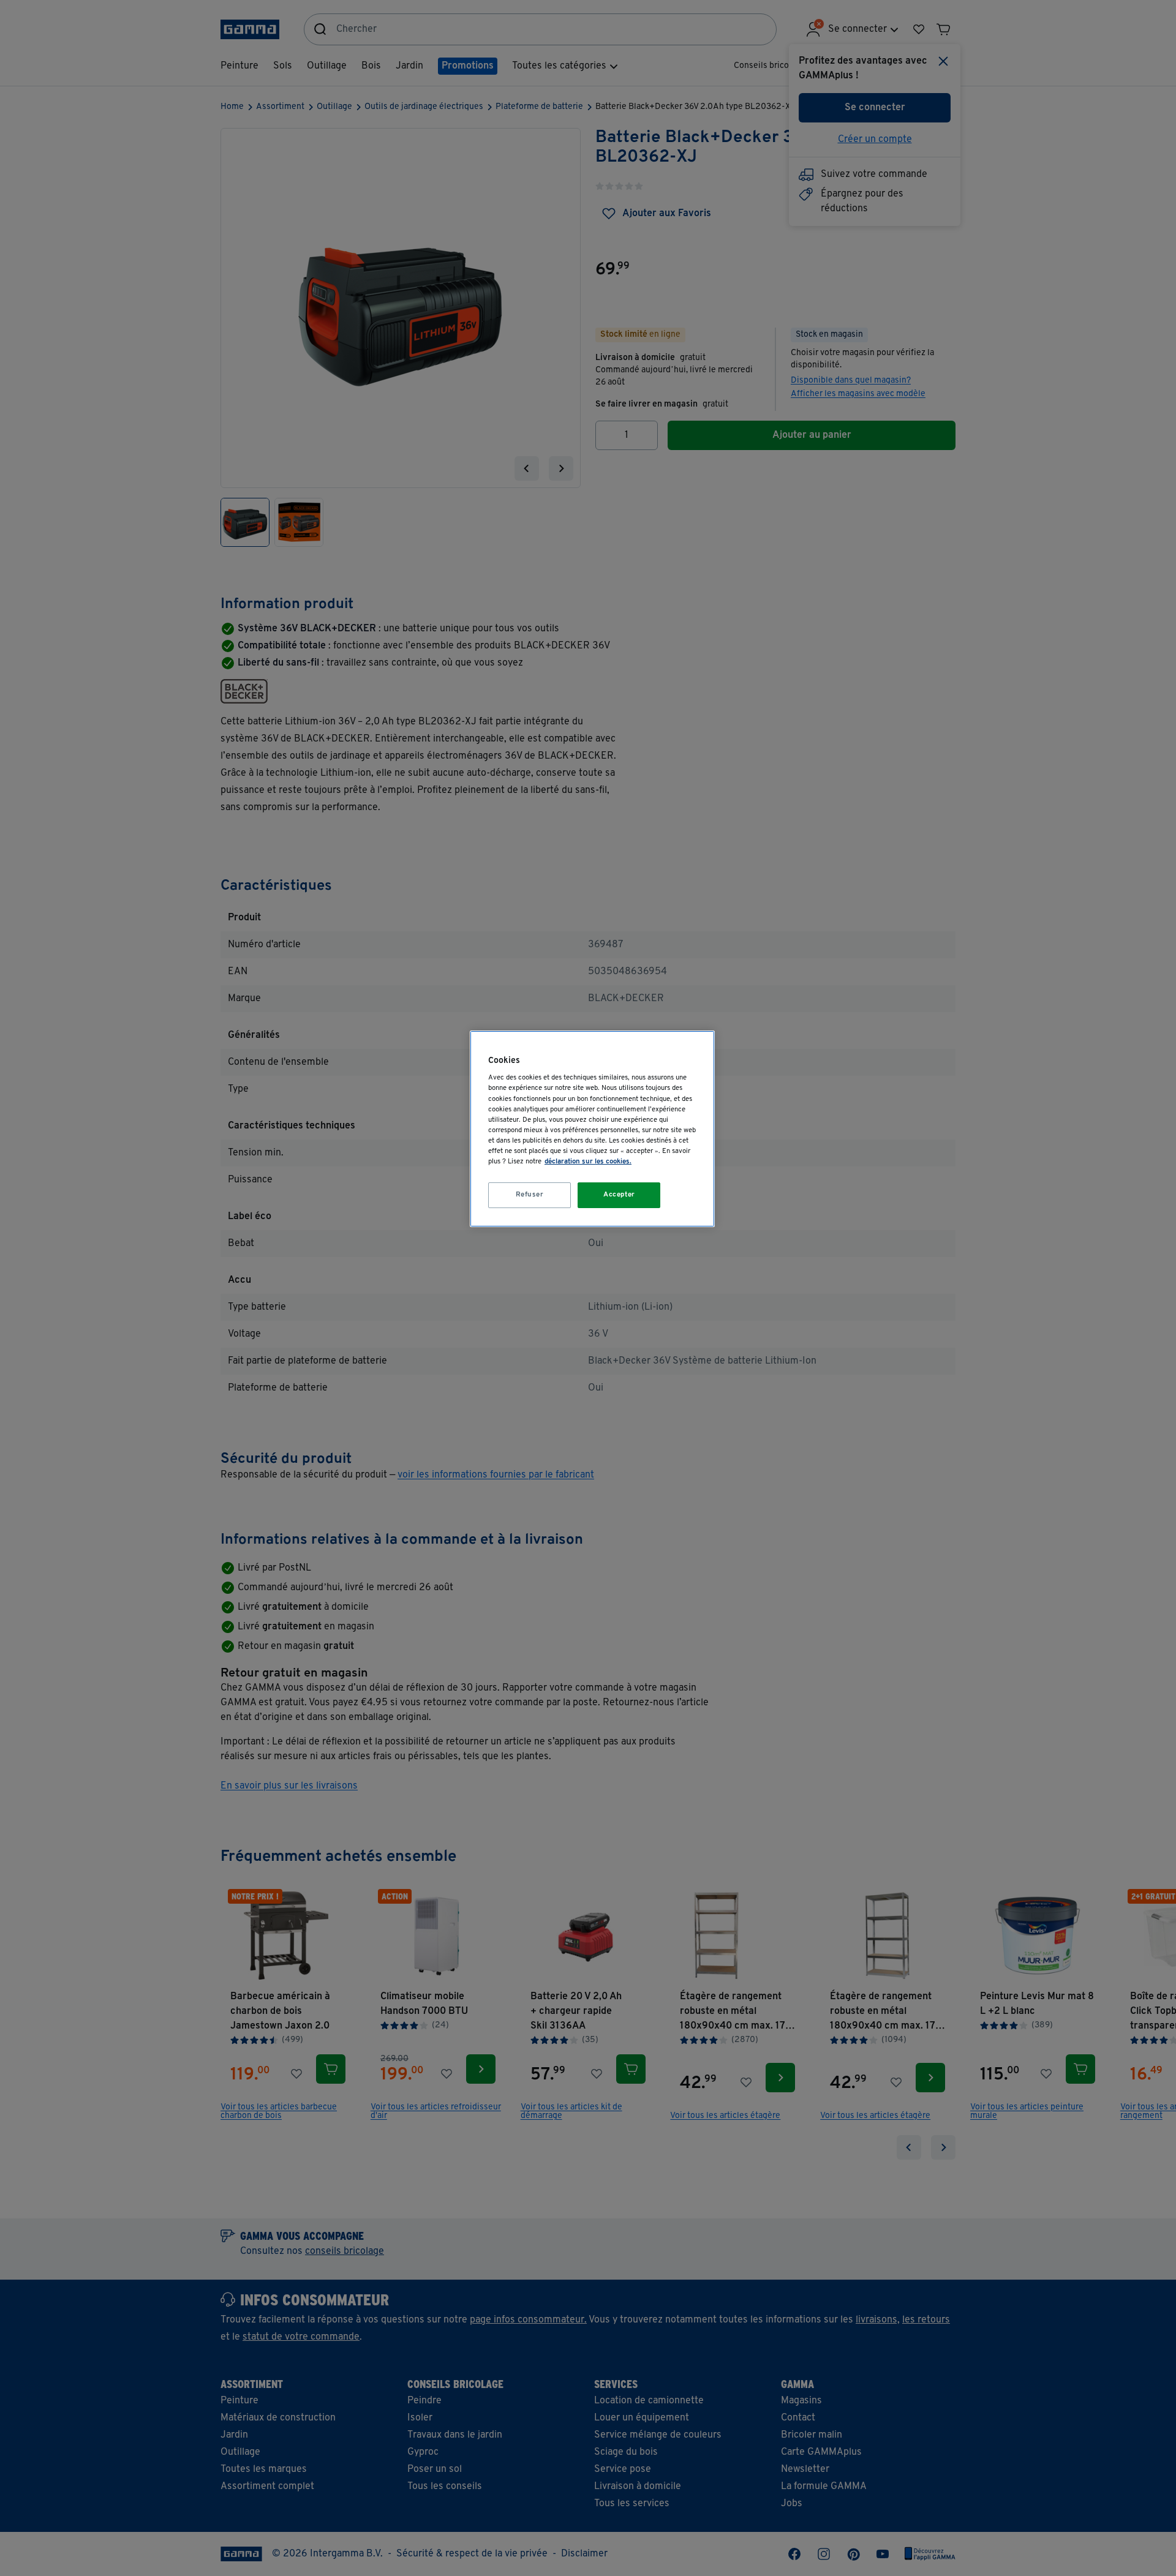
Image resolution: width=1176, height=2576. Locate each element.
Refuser (530, 1195)
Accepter (619, 1195)
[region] (592, 1129)
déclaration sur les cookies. (588, 1162)
